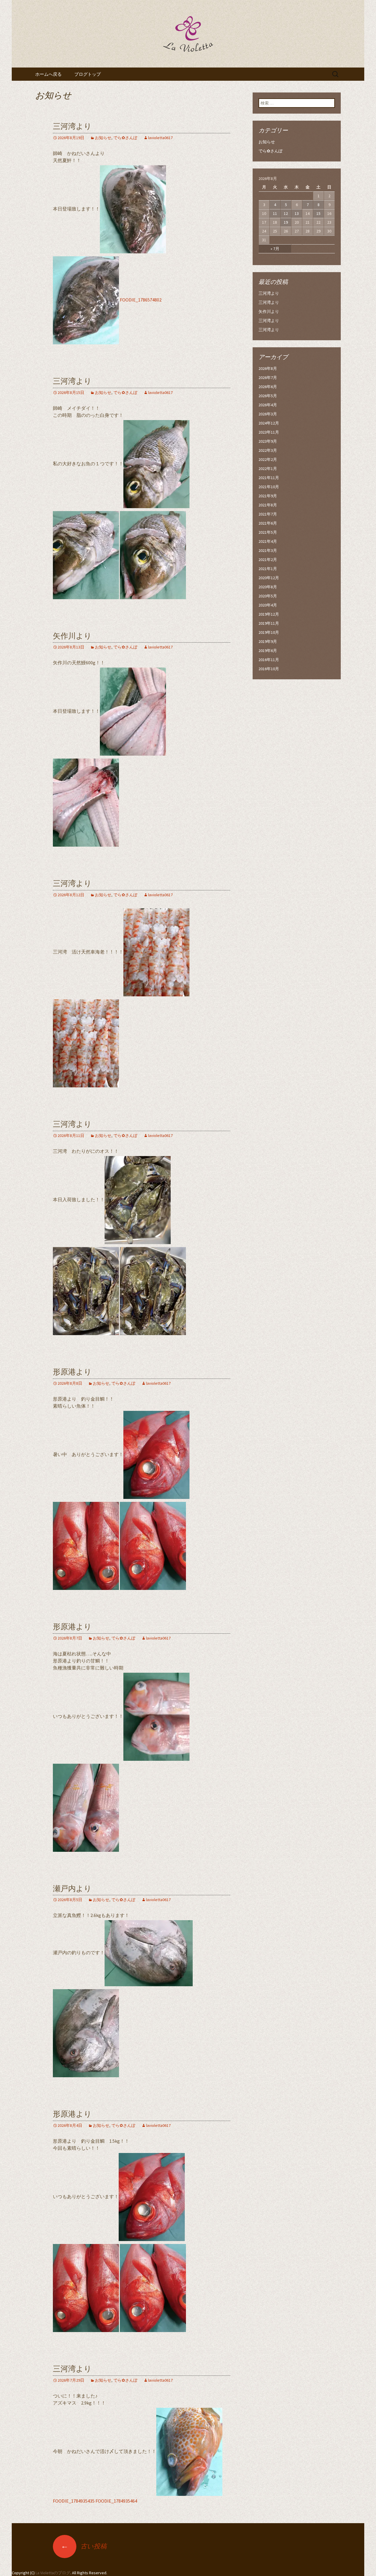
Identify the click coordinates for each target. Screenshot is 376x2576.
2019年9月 (268, 641)
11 (275, 213)
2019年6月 (268, 651)
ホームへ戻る (48, 74)
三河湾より (72, 126)
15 (318, 213)
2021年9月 (268, 496)
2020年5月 (268, 596)
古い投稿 (84, 2546)
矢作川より (72, 636)
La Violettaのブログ (53, 2573)
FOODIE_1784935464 (116, 2501)
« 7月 (275, 249)
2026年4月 (268, 405)
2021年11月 (269, 478)
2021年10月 (269, 487)
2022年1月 (268, 469)
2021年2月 (268, 560)
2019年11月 (269, 623)
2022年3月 (268, 450)
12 (286, 213)
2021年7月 (268, 514)
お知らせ (103, 138)
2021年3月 (268, 550)
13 (297, 213)
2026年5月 (268, 396)
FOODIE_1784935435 (74, 2501)
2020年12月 (269, 578)
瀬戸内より (72, 1889)
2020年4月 (268, 605)
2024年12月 (269, 423)
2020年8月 (268, 587)
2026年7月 (268, 378)
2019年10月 (269, 632)
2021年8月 (268, 505)
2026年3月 (268, 414)
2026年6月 (268, 387)
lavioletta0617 (160, 138)
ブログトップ (88, 74)
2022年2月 (268, 459)
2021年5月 (268, 532)
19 (286, 222)
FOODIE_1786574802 (141, 300)
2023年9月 (268, 441)
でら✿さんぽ (125, 138)
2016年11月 (269, 660)
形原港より (72, 1372)
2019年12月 (269, 614)
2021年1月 (268, 569)
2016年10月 (269, 669)
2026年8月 (268, 368)
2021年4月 (268, 541)
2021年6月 (268, 523)
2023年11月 (269, 432)
